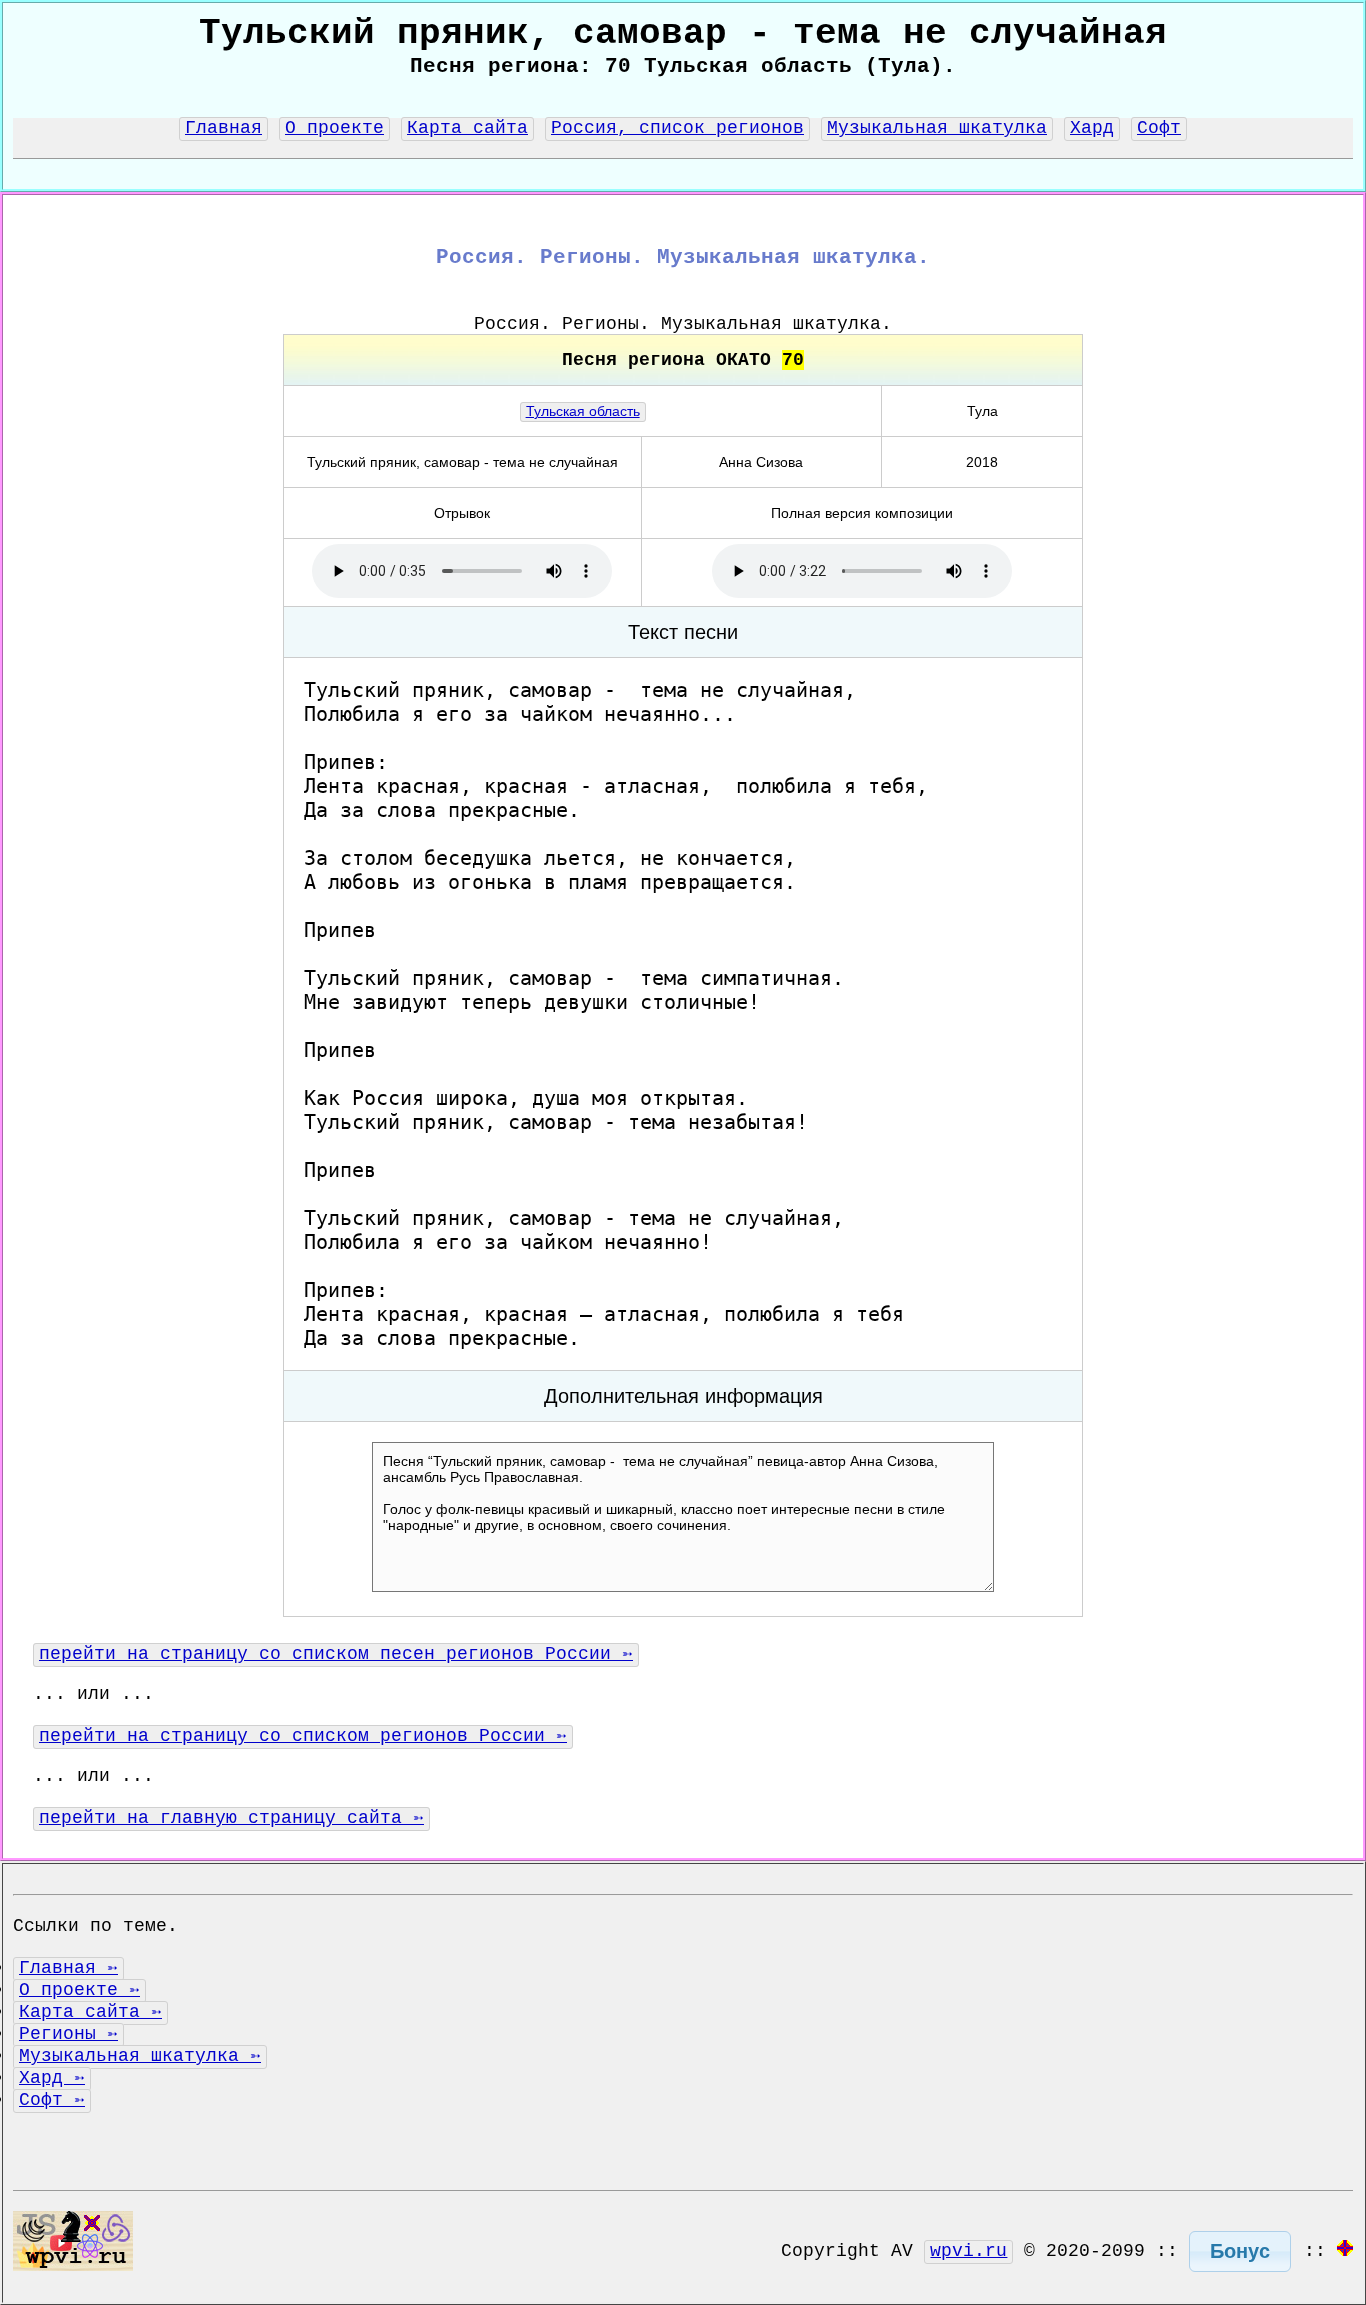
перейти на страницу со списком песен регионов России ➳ (336, 1654)
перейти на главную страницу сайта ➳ (231, 1818)
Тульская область (583, 411)
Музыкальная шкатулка (937, 128)
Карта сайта (467, 128)
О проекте (334, 128)
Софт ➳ (52, 2100)
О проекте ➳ (79, 1990)
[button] (1240, 2251)
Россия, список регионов (677, 128)
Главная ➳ (68, 1968)
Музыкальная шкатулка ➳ (140, 2056)
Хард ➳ (52, 2078)
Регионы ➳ (68, 2034)
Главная (223, 128)
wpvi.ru (968, 2251)
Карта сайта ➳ (90, 2012)
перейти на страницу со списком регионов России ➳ (303, 1736)
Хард (1092, 128)
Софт (1159, 128)
